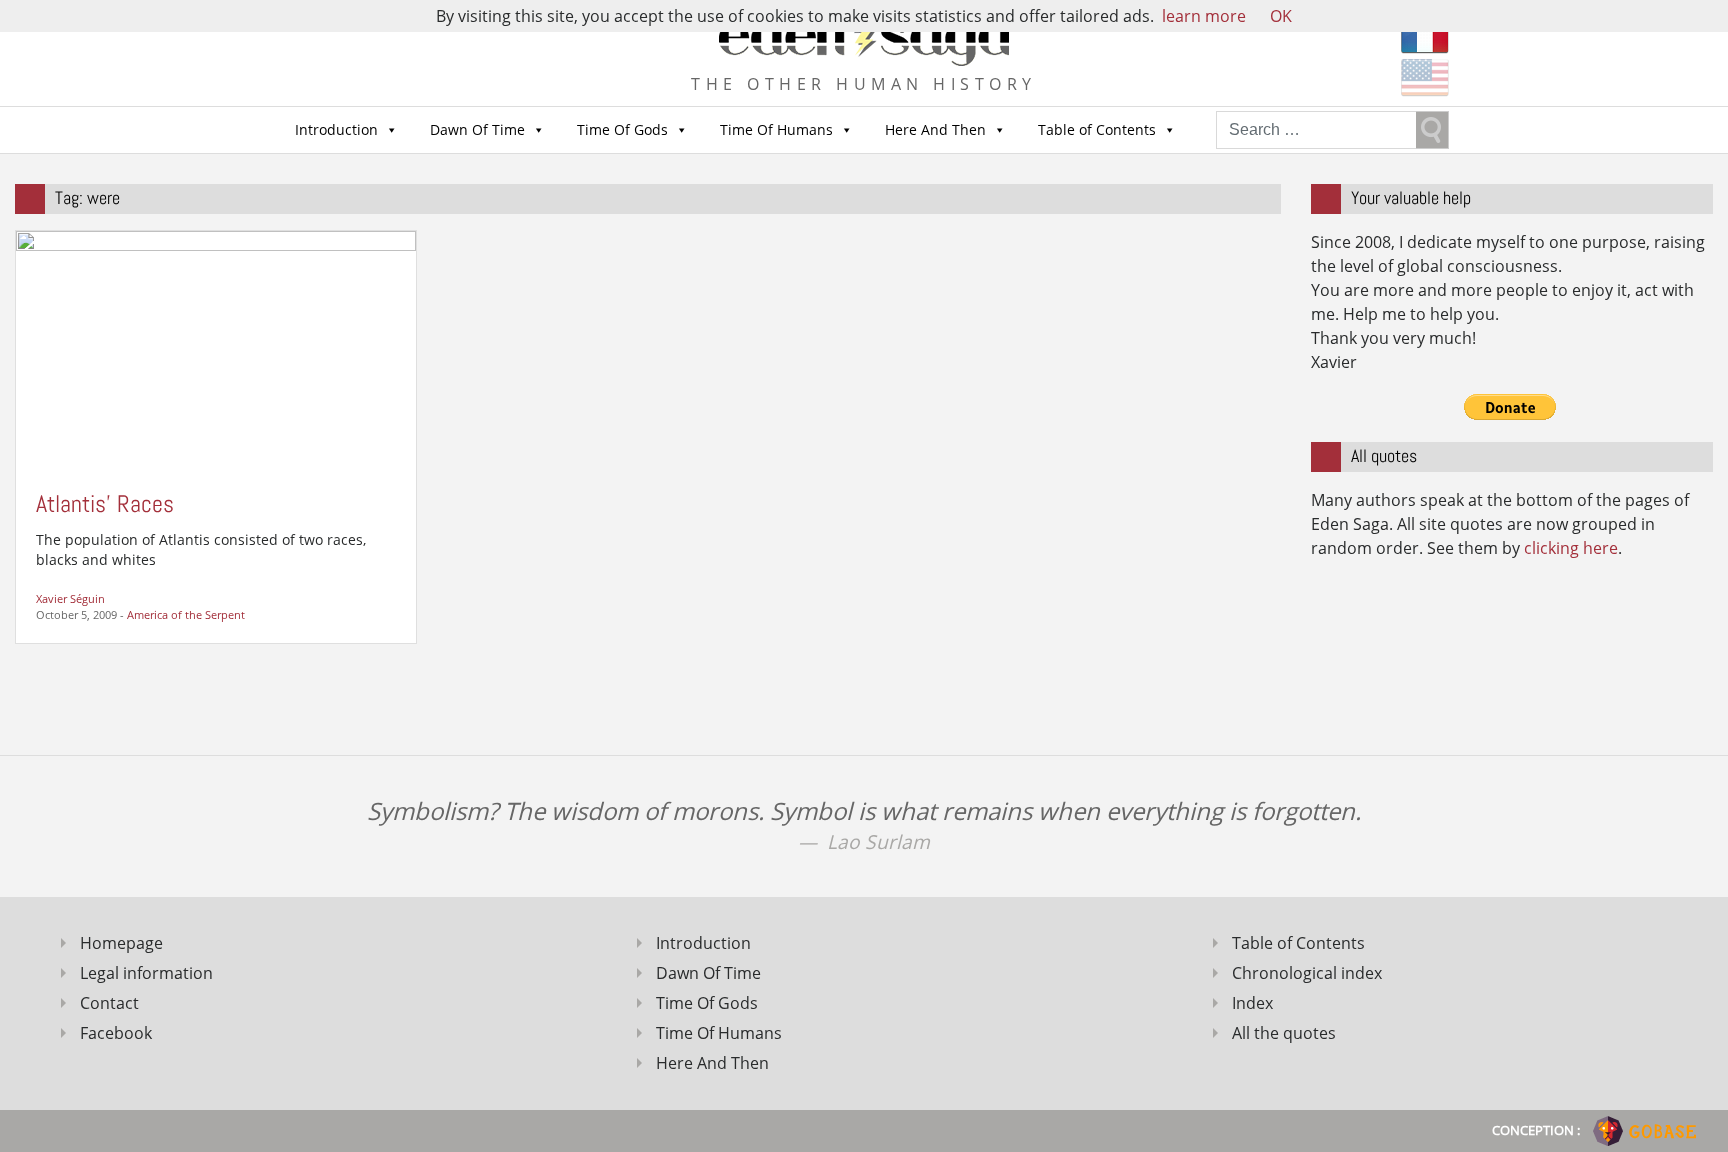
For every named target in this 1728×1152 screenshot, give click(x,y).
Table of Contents (1097, 129)
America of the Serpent (186, 614)
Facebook (116, 1033)
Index (1252, 1003)
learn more (1204, 16)
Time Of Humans (776, 129)
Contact (109, 1003)
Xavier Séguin (70, 598)
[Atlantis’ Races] (216, 350)
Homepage (121, 943)
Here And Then (935, 129)
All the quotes (1284, 1033)
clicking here (1571, 548)
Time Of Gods (622, 129)
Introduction (336, 129)
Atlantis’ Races (105, 503)
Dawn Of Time (477, 129)
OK (1281, 16)
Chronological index (1307, 973)
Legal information (146, 973)
